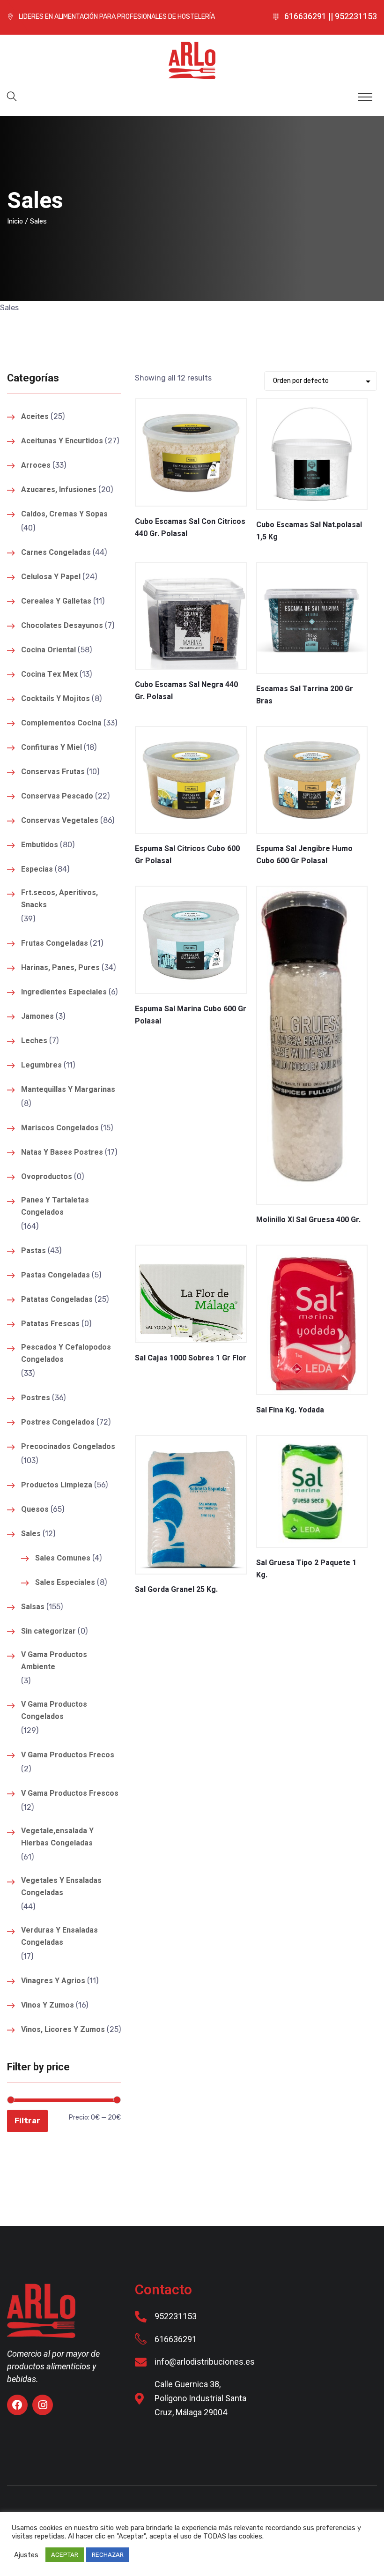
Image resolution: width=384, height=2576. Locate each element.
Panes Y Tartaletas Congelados (55, 1206)
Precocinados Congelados (68, 1447)
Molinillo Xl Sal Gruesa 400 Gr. (308, 1220)
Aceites (35, 417)
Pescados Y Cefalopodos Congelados (66, 1353)
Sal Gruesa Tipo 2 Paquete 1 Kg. (306, 1569)
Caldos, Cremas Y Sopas (64, 514)
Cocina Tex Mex (49, 674)
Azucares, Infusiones (59, 490)
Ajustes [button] (26, 2555)
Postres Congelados (58, 1422)
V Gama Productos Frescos (70, 1793)
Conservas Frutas (53, 772)
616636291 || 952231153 (331, 17)
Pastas (33, 1251)
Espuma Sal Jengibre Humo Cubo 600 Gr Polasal (304, 855)
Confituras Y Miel (52, 747)
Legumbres (41, 1065)
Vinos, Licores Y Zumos (63, 2030)
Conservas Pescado (57, 796)
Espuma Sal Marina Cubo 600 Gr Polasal (191, 1015)
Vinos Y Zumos (48, 2005)
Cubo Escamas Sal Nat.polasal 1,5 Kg (309, 531)
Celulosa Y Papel (51, 577)
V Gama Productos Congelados (54, 1710)
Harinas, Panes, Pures (60, 968)
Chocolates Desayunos (62, 626)
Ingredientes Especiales (64, 992)
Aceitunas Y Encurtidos (62, 441)
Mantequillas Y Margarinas (68, 1090)
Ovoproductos (47, 1177)
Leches (34, 1041)
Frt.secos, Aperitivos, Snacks (59, 899)
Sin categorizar (48, 1631)
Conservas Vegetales (60, 821)
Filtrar (27, 2121)
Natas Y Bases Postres (62, 1152)
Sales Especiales (65, 1583)
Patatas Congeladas (57, 1299)
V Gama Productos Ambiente (54, 1661)
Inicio (15, 221)
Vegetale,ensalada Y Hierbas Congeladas (57, 1837)
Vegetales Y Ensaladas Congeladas (61, 1887)
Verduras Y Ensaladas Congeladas (59, 1936)
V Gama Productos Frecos (68, 1755)
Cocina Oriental (48, 650)
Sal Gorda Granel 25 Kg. (176, 1590)
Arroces (36, 465)
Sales (31, 1534)
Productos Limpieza (57, 1485)
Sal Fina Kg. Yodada (290, 1410)
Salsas (33, 1607)
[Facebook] (17, 2405)
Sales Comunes (63, 1558)
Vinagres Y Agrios (53, 1981)
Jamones (37, 1016)
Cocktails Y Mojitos (55, 699)
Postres (36, 1398)
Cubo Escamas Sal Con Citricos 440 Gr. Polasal (190, 528)
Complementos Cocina (61, 723)
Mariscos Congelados (60, 1128)
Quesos (35, 1509)
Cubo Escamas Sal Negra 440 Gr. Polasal (186, 691)
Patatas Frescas (50, 1324)
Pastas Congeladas (55, 1275)
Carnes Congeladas (56, 553)
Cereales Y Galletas (56, 601)
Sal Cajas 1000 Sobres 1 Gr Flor (191, 1358)
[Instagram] (43, 2405)
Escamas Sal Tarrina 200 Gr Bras (305, 695)
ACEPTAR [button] (65, 2555)
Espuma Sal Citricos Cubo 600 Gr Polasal (187, 855)
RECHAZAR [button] (108, 2555)
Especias (37, 869)
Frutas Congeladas (55, 943)
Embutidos (40, 845)
